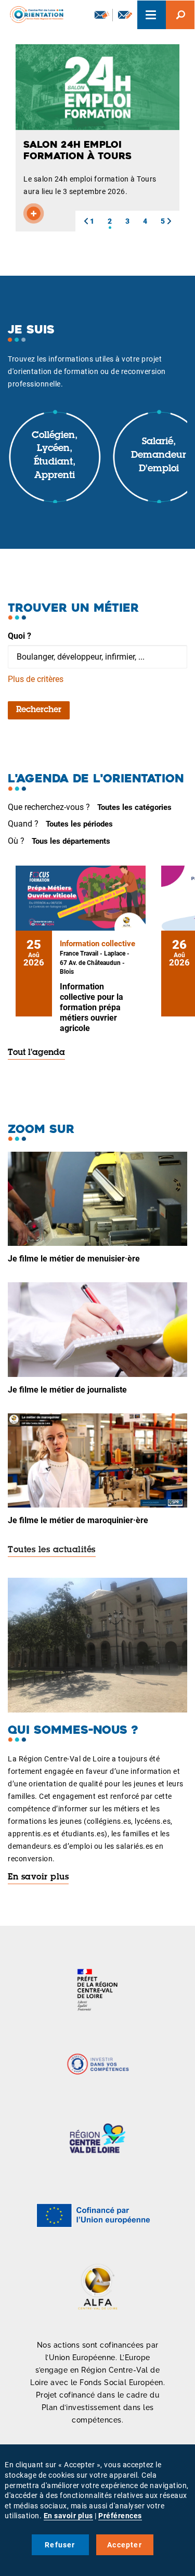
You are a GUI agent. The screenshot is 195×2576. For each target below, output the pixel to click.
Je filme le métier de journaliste (67, 1390)
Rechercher (39, 710)
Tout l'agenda (36, 1053)
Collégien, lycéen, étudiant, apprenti (55, 456)
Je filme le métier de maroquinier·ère (78, 1520)
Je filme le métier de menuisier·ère (74, 1259)
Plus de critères (36, 679)
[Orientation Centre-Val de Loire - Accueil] (33, 13)
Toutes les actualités (52, 1550)
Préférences (120, 2516)
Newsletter (101, 15)
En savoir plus (38, 1877)
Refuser (60, 2545)
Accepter (125, 2545)
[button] (86, 221)
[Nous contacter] (125, 15)
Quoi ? (19, 636)
